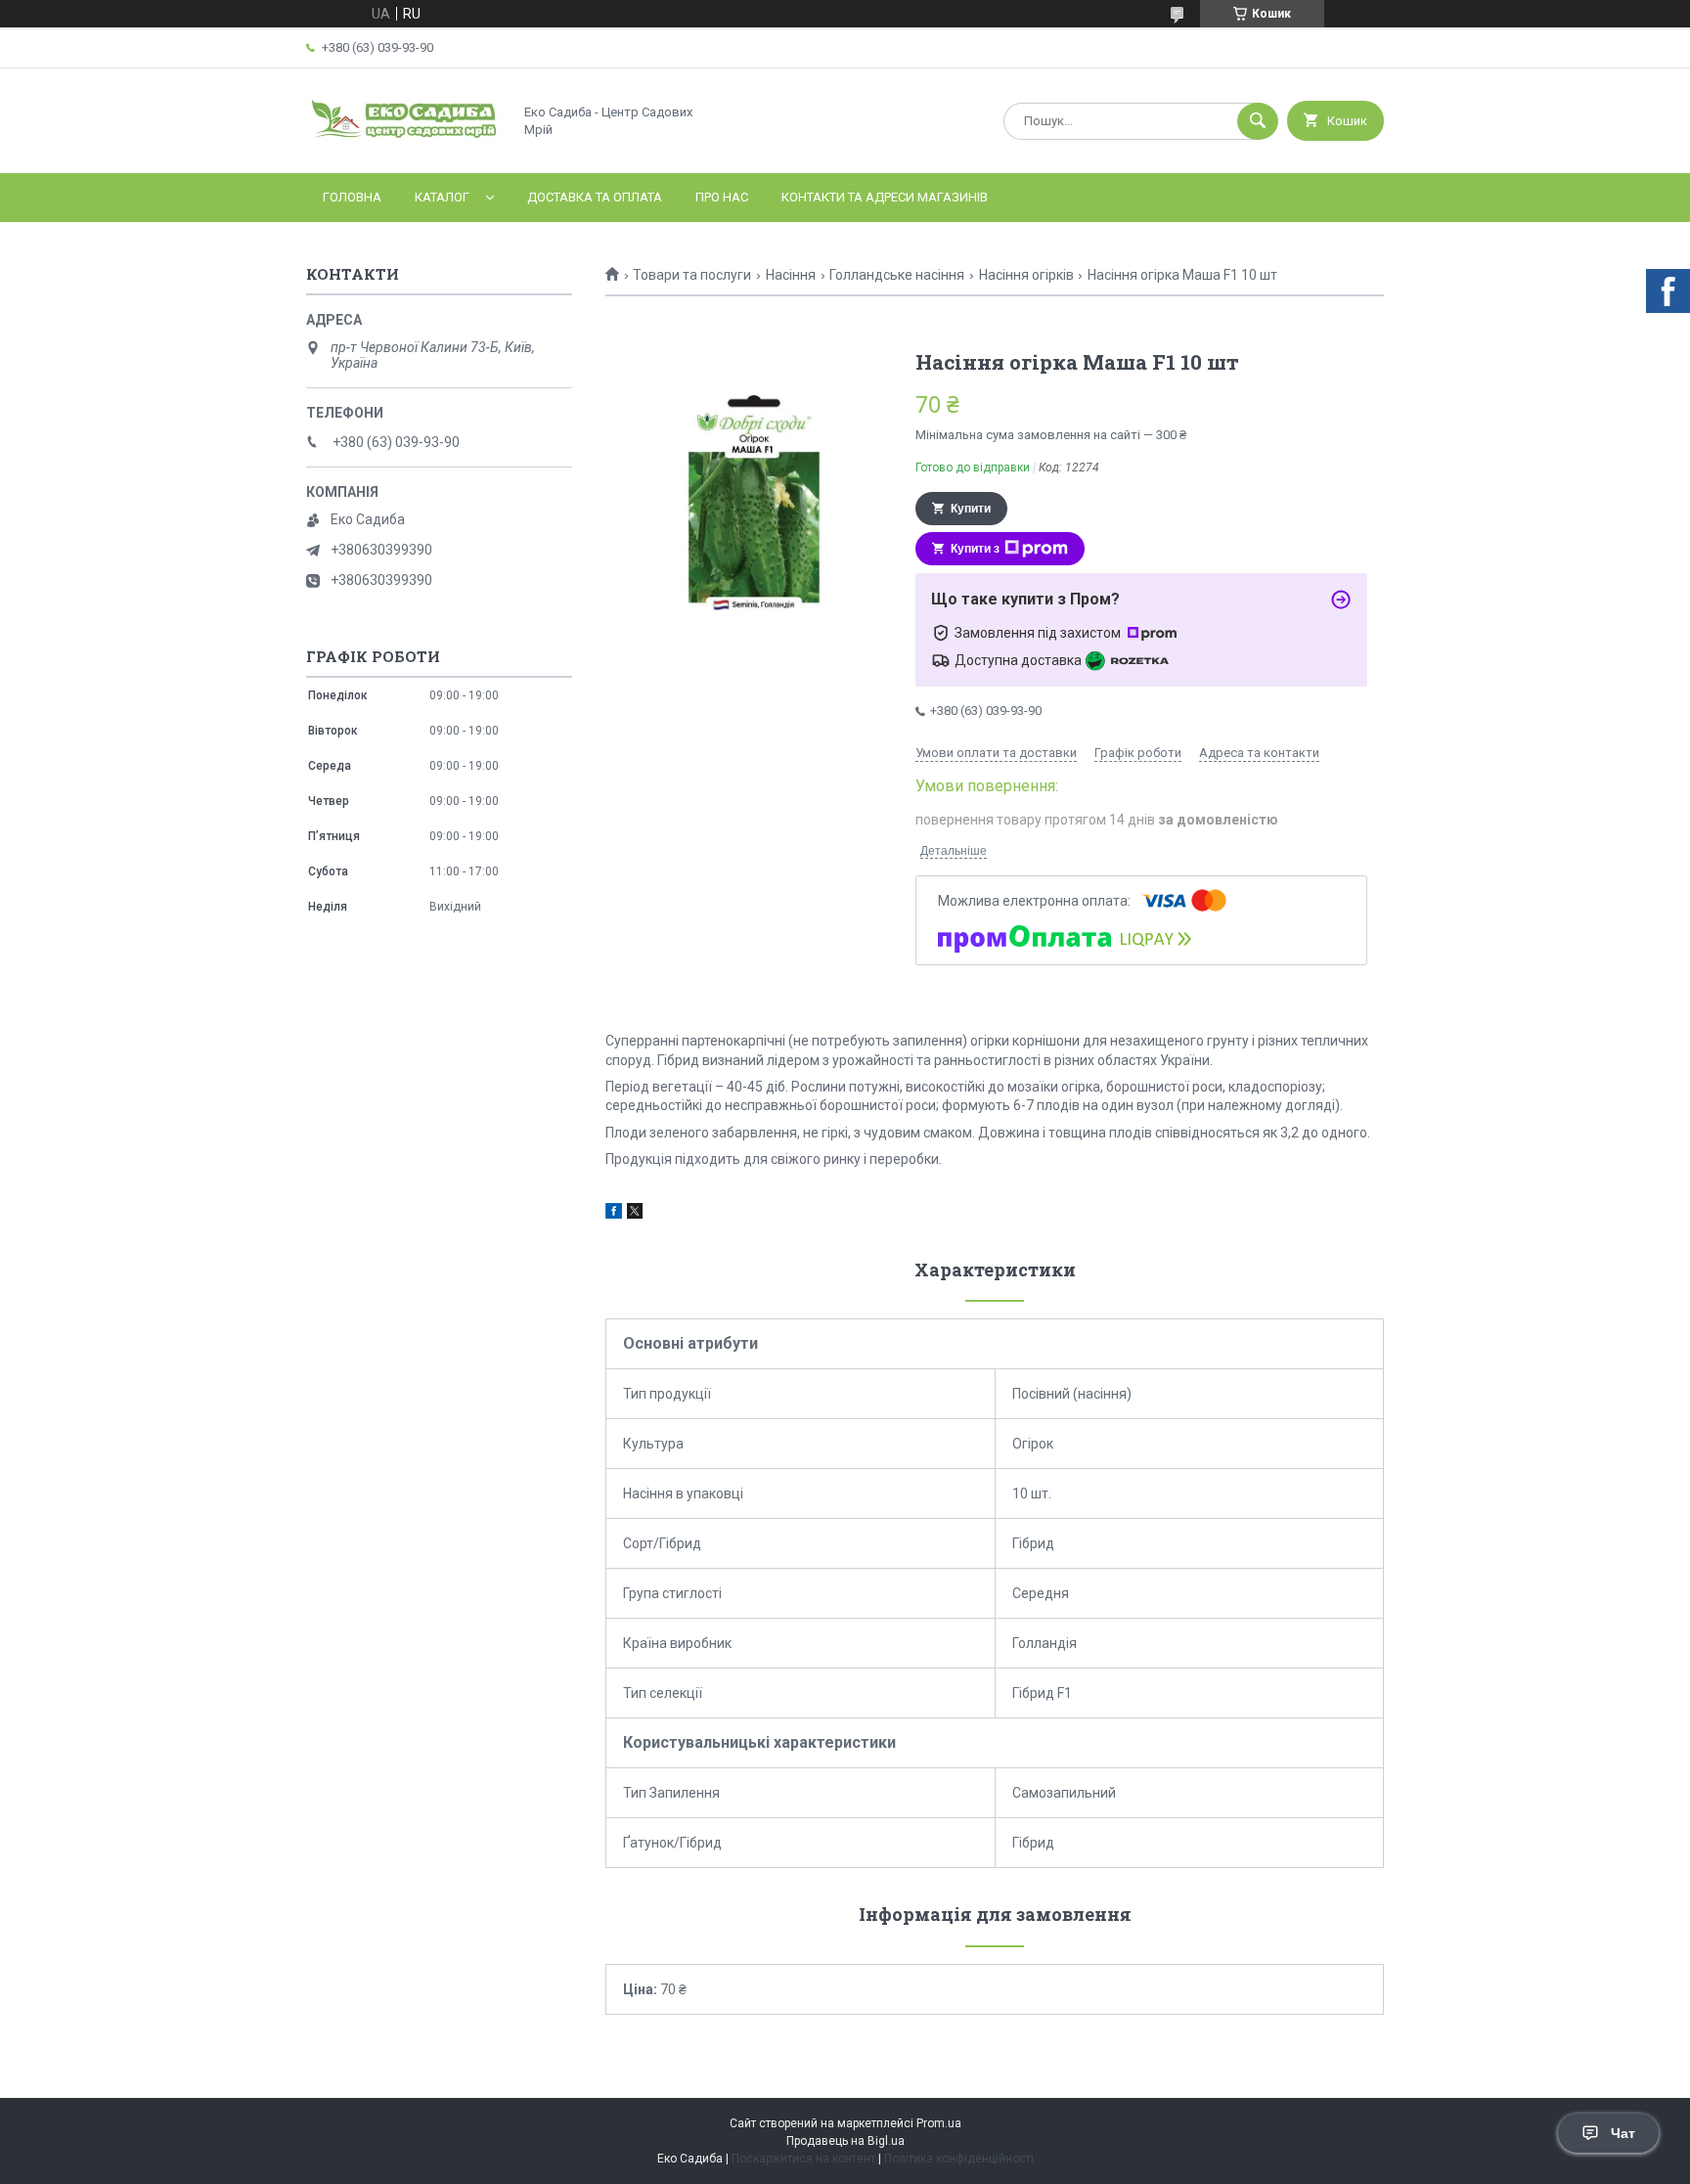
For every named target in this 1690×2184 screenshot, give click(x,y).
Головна (352, 197)
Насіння (791, 275)
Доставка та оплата (595, 197)
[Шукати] (1258, 121)
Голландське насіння (897, 275)
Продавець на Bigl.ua (845, 2141)
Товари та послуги (692, 275)
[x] (635, 1214)
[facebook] (614, 1214)
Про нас (722, 197)
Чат (1623, 2133)
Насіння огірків (1026, 275)
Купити (971, 509)
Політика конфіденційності (959, 2159)
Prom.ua (939, 2123)
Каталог (442, 197)
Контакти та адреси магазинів (885, 197)
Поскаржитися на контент (803, 2159)
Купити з (975, 549)
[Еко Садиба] (404, 149)
